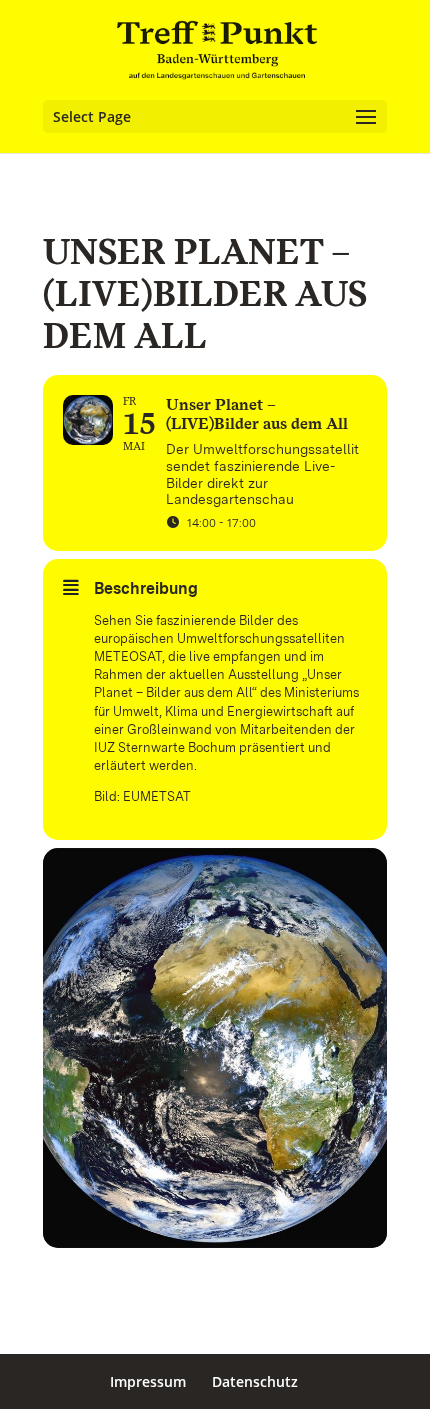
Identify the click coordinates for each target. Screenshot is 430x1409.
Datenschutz (255, 1381)
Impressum (148, 1381)
